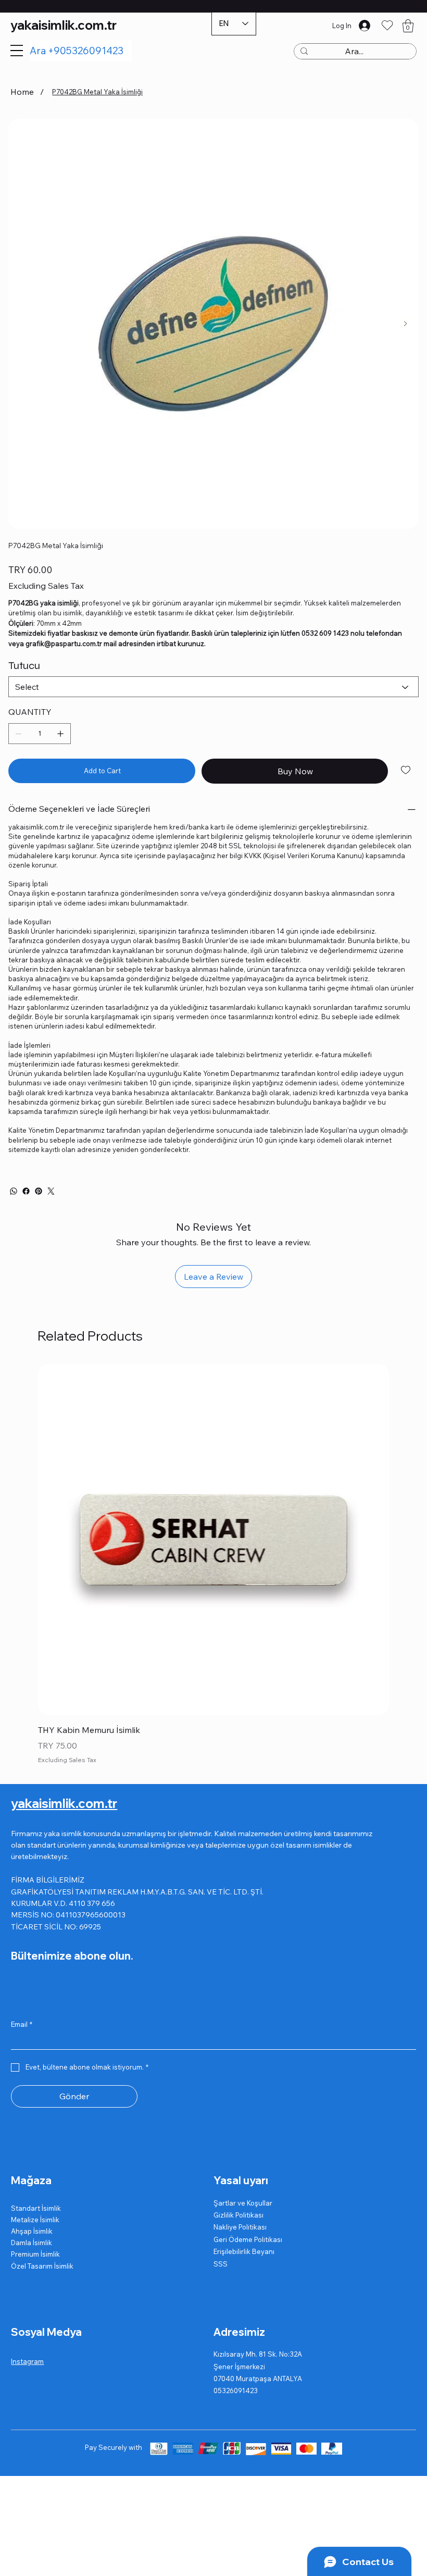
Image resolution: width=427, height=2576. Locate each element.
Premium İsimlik (35, 2254)
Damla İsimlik (32, 2243)
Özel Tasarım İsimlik (42, 2266)
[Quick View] (213, 1540)
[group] (213, 1565)
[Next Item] (405, 324)
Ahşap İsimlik (32, 2231)
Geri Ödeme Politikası (248, 2239)
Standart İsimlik (36, 2208)
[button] (408, 26)
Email (22, 2024)
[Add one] (60, 734)
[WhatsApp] (14, 1191)
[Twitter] (51, 1191)
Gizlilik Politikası (238, 2215)
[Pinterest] (39, 1191)
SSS (221, 2264)
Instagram (27, 2361)
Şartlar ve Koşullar (243, 2203)
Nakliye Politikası (240, 2227)
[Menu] (17, 51)
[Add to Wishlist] (406, 770)
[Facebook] (26, 1191)
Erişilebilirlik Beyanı (244, 2251)
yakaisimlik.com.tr (64, 25)
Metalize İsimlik (35, 2220)
